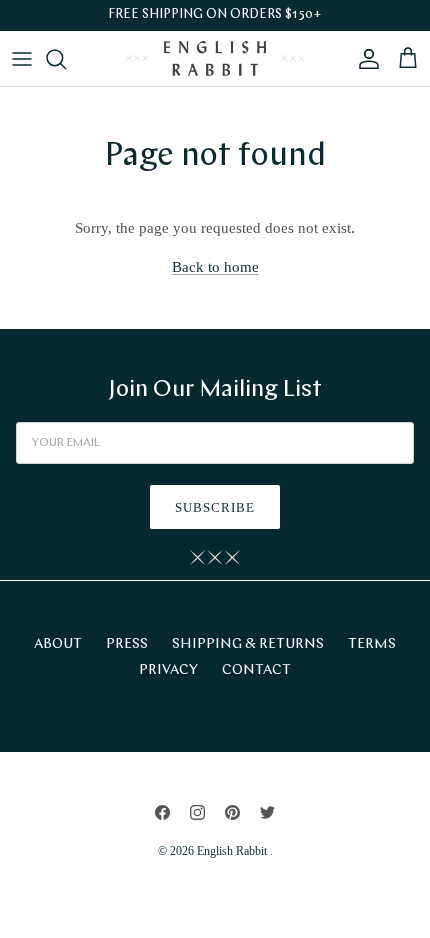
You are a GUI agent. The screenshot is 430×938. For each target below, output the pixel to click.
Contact (256, 670)
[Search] (66, 59)
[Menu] (22, 59)
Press (127, 644)
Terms (372, 644)
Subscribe (215, 507)
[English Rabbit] (215, 58)
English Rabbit (233, 851)
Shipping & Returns (248, 644)
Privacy (168, 670)
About (58, 644)
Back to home (215, 267)
